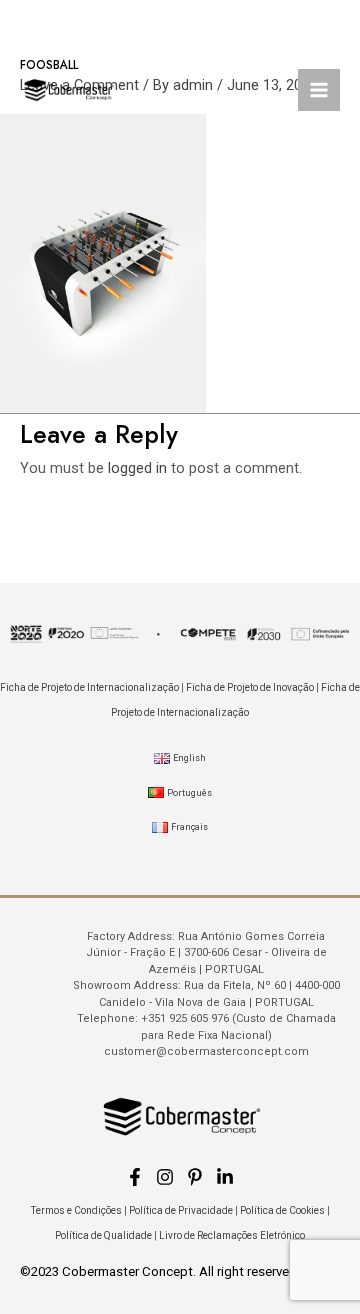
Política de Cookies (282, 1210)
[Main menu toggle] (319, 90)
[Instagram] (165, 1177)
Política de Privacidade (181, 1210)
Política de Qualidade (103, 1235)
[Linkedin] (225, 1177)
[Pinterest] (195, 1177)
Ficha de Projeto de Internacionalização (89, 687)
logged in (137, 468)
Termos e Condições (76, 1210)
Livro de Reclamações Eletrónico (232, 1235)
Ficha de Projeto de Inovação (250, 687)
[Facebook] (135, 1177)
